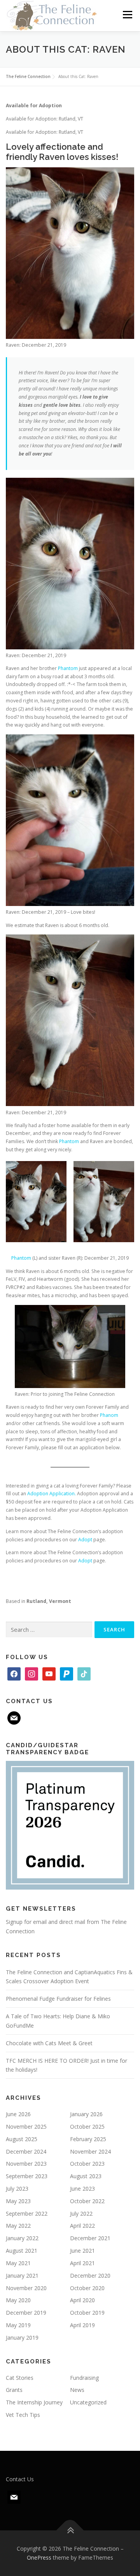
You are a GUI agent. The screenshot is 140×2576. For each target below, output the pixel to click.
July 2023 (17, 2189)
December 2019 (26, 2313)
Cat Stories (20, 2378)
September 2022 (27, 2213)
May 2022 (18, 2226)
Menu (127, 15)
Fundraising (84, 2378)
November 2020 (26, 2288)
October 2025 (87, 2127)
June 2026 (18, 2114)
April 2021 (82, 2263)
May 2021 (18, 2263)
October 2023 (87, 2164)
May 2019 (18, 2325)
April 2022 (82, 2226)
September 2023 (27, 2176)
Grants (14, 2390)
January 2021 (22, 2275)
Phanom (109, 1415)
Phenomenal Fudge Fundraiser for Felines (58, 1999)
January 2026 (86, 2114)
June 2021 (82, 2251)
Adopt (85, 1540)
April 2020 (82, 2300)
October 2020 (87, 2288)
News (77, 2390)
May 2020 (18, 2300)
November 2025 (26, 2127)
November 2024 (90, 2151)
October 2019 (87, 2313)
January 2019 (22, 2338)
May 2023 (18, 2201)
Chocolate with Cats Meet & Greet (49, 2043)
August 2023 (86, 2176)
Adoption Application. (52, 1494)
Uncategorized (88, 2402)
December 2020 (90, 2275)
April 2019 (82, 2325)
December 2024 (26, 2151)
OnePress (39, 2557)
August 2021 (22, 2251)
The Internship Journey (34, 2402)
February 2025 (88, 2139)
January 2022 (22, 2238)
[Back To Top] (70, 2530)
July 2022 (81, 2213)
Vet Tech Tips (23, 2415)
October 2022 (87, 2201)
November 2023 (26, 2164)
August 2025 (22, 2139)
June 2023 (82, 2189)
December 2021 (90, 2238)
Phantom (68, 668)
